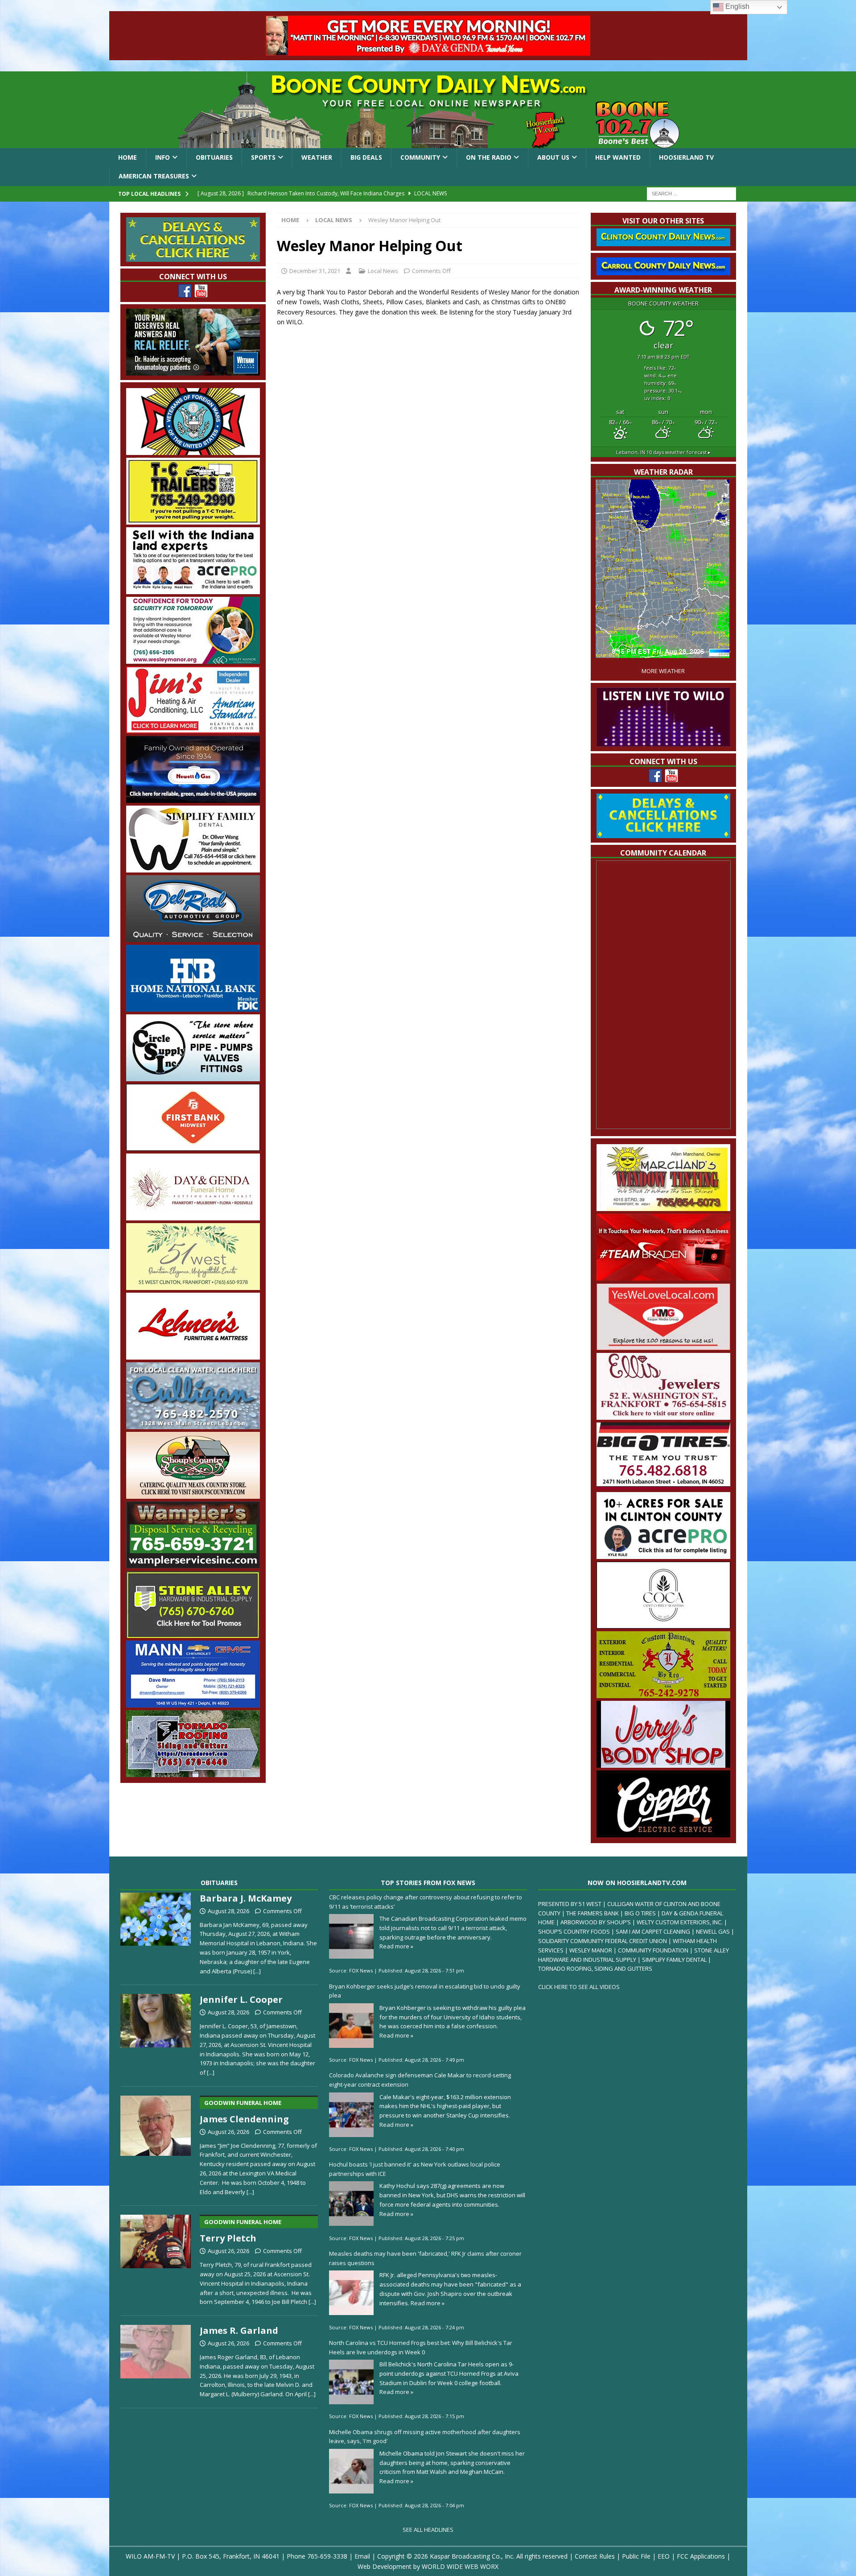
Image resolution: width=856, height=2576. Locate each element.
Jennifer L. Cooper (241, 1999)
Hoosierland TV (686, 157)
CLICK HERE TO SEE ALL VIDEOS (579, 1987)
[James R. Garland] (156, 2360)
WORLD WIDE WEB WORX (460, 2566)
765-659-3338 (327, 2556)
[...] (257, 1971)
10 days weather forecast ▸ (663, 452)
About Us (553, 157)
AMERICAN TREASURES (154, 176)
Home (128, 157)
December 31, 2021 (315, 271)
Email (362, 2556)
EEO (664, 2556)
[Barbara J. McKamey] (156, 1932)
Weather (317, 157)
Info (163, 157)
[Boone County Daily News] (428, 110)
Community (420, 157)
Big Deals (366, 157)
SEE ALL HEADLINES (428, 2530)
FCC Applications (701, 2556)
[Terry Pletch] (156, 2258)
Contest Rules (595, 2556)
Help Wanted (618, 157)
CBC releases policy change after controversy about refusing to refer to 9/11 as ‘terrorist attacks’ (426, 1902)
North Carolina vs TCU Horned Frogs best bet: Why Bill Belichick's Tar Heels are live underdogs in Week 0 (421, 2347)
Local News (383, 271)
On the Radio (489, 157)
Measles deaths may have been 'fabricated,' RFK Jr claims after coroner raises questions (425, 2258)
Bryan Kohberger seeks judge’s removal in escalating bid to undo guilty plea (425, 1991)
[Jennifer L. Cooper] (156, 2033)
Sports (263, 157)
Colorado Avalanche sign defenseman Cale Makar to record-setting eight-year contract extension (420, 2080)
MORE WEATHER (663, 671)
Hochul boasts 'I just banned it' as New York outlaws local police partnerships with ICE (415, 2169)
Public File (636, 2556)
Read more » (396, 1946)
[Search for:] (691, 193)
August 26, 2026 (228, 2132)
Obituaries (214, 157)
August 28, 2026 (228, 1911)
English (737, 6)
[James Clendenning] (156, 2144)
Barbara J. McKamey (246, 1898)
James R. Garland (239, 2330)
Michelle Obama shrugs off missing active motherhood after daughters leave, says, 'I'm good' (425, 2437)
